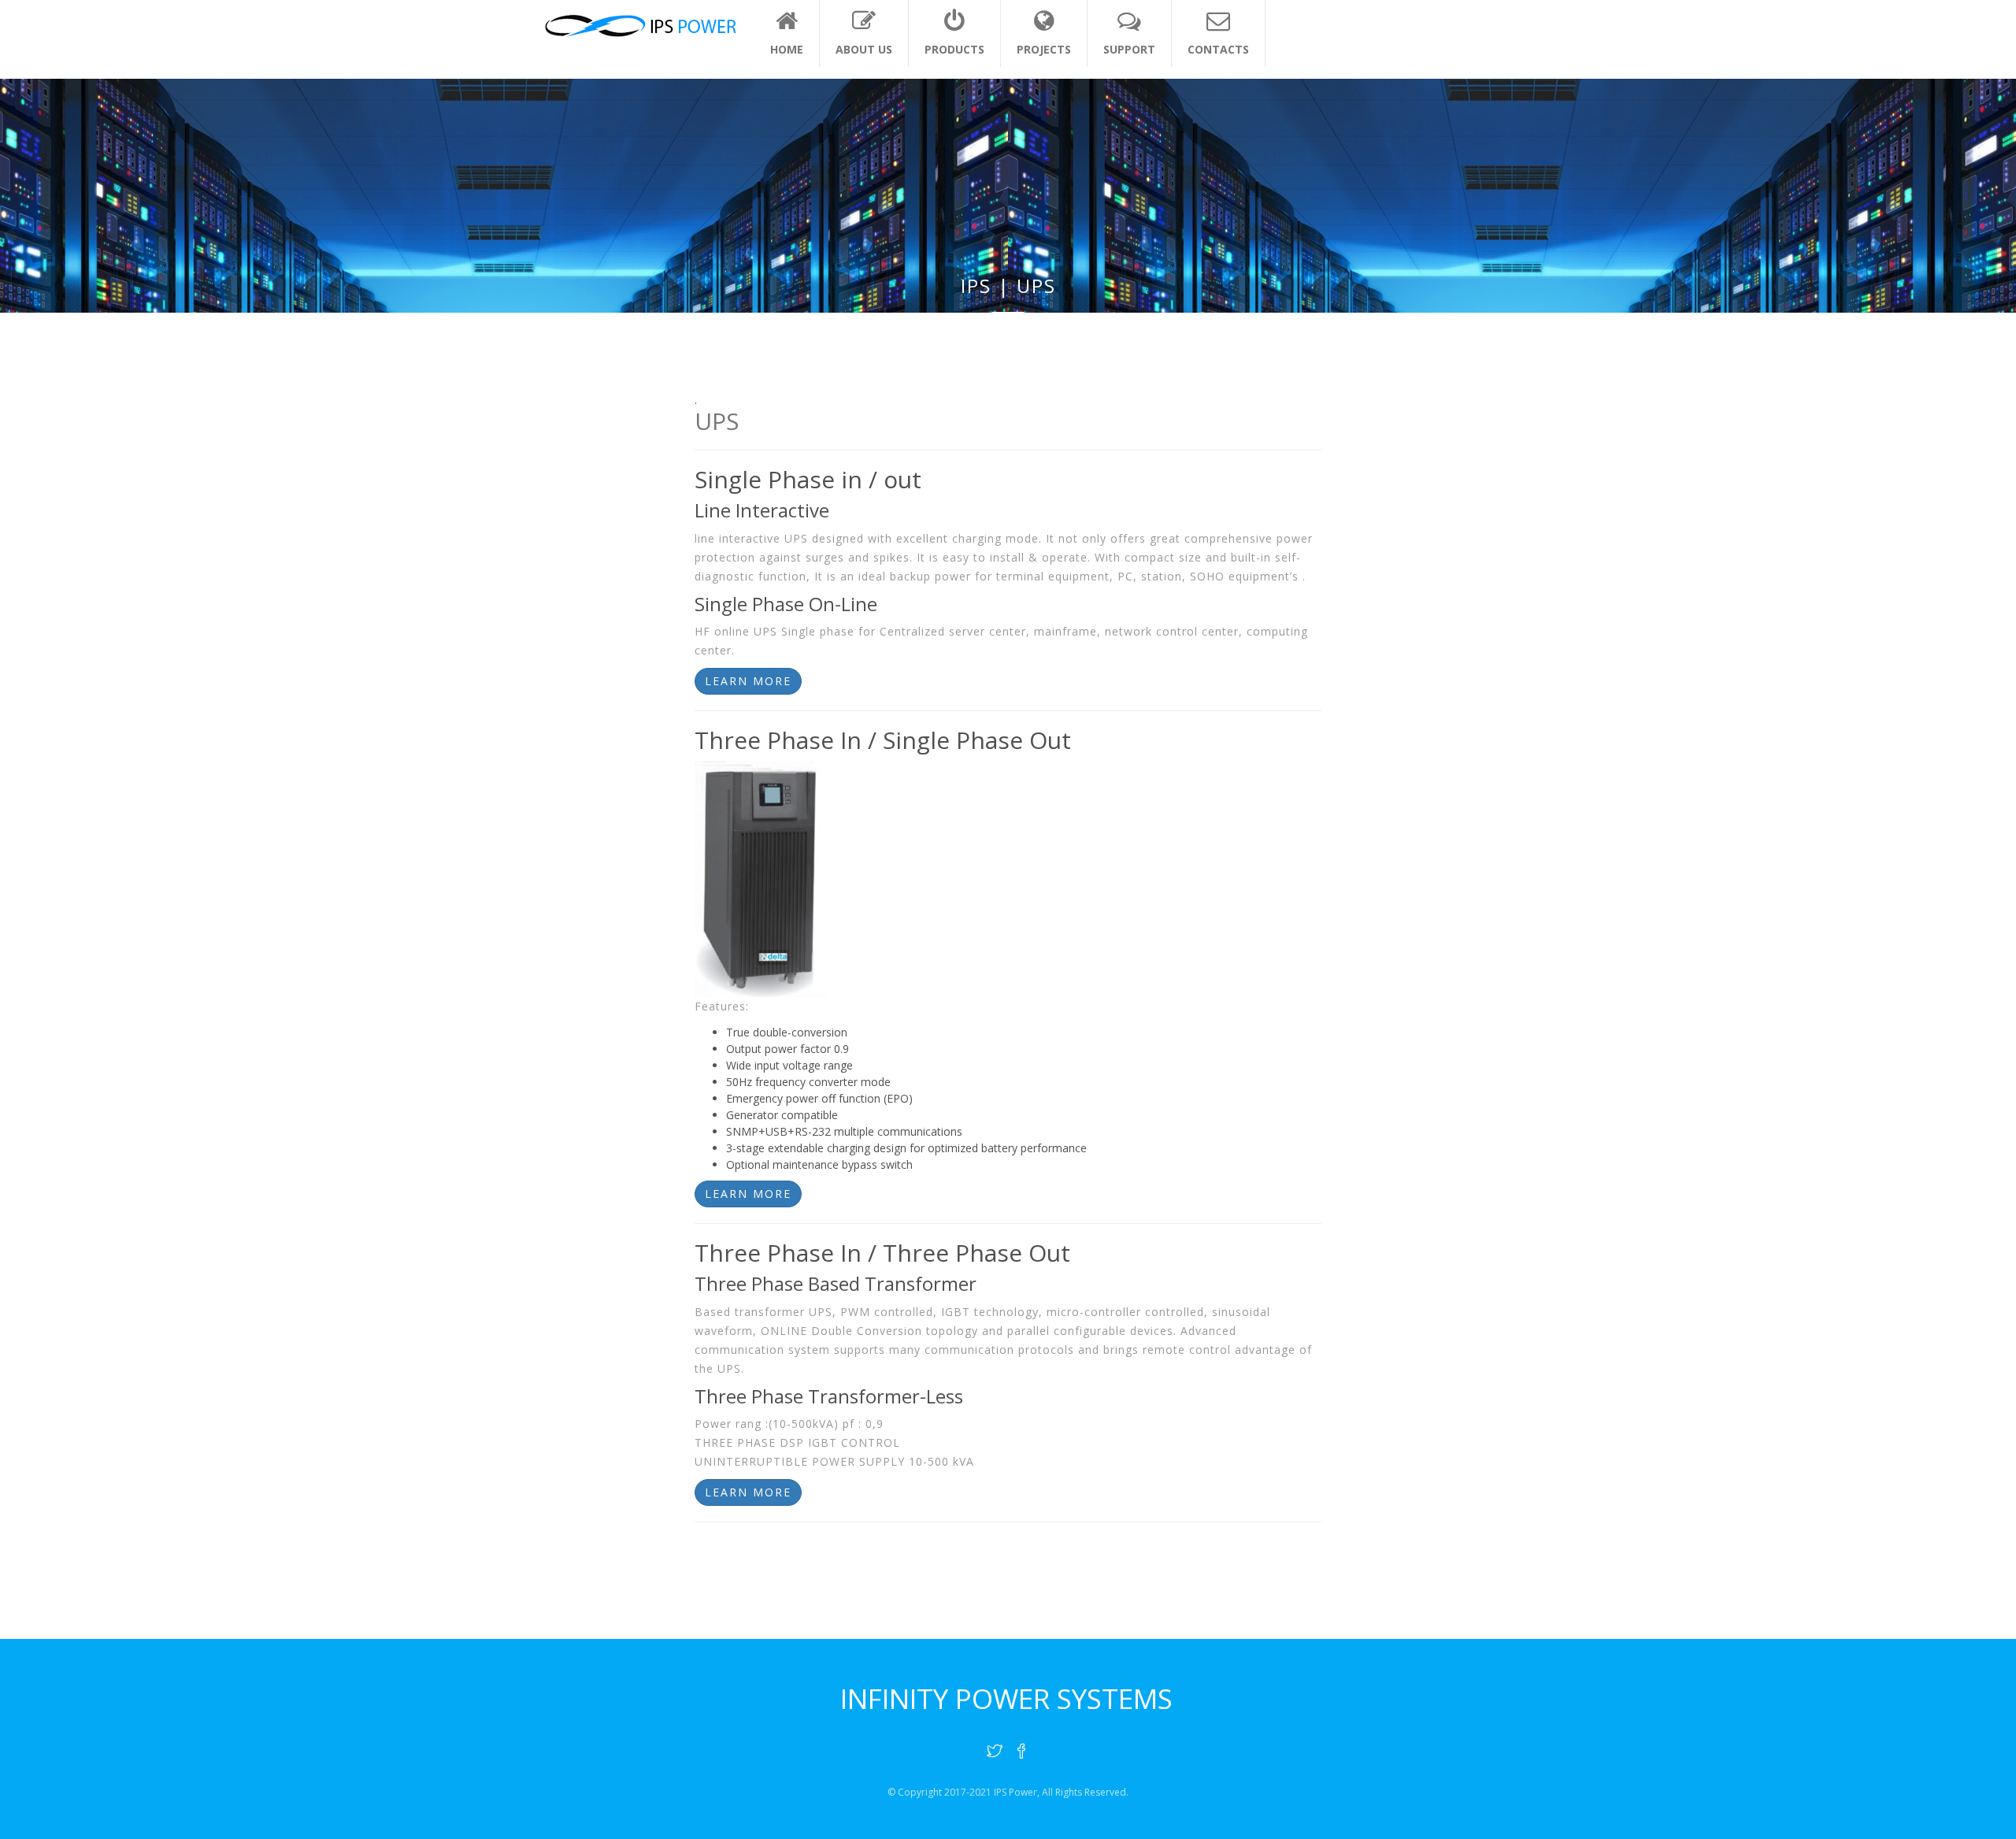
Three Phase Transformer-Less (829, 1396)
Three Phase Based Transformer (836, 1283)
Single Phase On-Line (786, 604)
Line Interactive (762, 510)
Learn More (748, 681)
